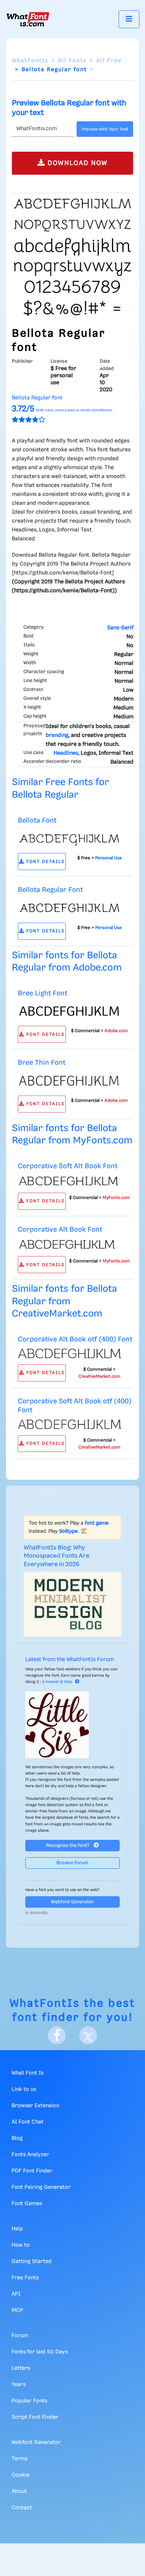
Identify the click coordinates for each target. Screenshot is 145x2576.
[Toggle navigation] (129, 19)
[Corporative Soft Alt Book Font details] (70, 1181)
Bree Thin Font (42, 1063)
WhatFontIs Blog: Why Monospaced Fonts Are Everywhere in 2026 (57, 1556)
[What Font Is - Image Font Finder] (28, 19)
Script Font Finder (35, 2417)
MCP (17, 2310)
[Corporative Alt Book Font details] (70, 1245)
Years (19, 2385)
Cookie (20, 2475)
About (19, 2491)
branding (57, 735)
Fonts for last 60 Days (40, 2352)
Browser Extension (35, 2106)
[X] (88, 2035)
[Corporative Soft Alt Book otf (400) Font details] (70, 1424)
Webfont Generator (72, 1902)
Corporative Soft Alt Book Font (68, 1166)
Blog (17, 2138)
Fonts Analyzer (30, 2155)
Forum (20, 2336)
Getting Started (32, 2262)
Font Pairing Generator (41, 2187)
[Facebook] (57, 2035)
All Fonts (72, 61)
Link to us (24, 2089)
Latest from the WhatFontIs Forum (70, 1660)
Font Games (27, 2204)
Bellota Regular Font (50, 890)
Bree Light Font (43, 993)
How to (21, 2245)
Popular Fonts (29, 2401)
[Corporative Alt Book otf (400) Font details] (70, 1353)
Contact (22, 2508)
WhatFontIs (30, 61)
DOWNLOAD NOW (77, 163)
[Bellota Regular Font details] (70, 908)
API (16, 2294)
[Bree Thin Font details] (70, 1081)
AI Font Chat (28, 2122)
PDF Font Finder (32, 2171)
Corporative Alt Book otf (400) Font (75, 1339)
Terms (20, 2459)
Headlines (66, 753)
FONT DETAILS (45, 862)
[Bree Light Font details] (70, 1011)
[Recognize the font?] (72, 1725)
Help (17, 2229)
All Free (109, 61)
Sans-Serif (120, 628)
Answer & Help (59, 1682)
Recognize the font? (68, 1846)
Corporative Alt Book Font (60, 1230)
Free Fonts (25, 2278)
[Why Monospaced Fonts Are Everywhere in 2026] (72, 1604)
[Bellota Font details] (70, 838)
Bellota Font (37, 821)
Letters (21, 2368)
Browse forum (72, 1863)
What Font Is (28, 2073)
